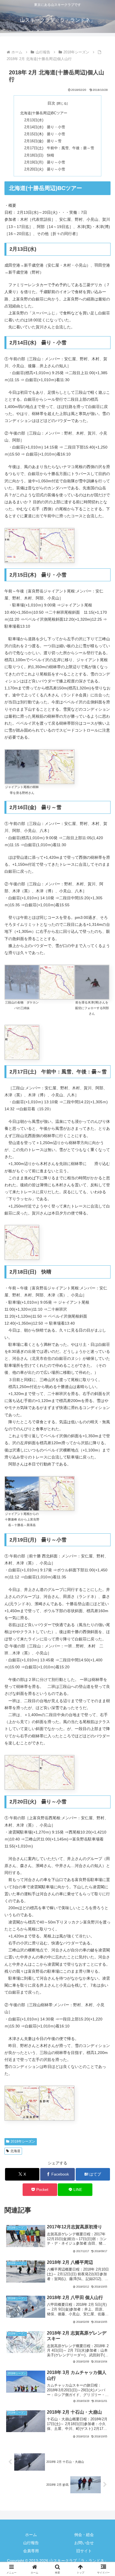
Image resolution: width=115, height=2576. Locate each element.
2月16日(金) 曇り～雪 (43, 141)
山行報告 (31, 2543)
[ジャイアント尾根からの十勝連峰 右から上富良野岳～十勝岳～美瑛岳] (22, 1493)
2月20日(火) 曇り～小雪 (45, 169)
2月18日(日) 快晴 (39, 155)
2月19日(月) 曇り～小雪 (45, 162)
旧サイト (84, 2551)
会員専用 (31, 2551)
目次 (51, 103)
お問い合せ (84, 2543)
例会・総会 (84, 2535)
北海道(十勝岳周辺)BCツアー (44, 113)
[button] (103, 1392)
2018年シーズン (23, 2141)
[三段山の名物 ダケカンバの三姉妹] (22, 982)
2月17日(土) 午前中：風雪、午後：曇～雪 (59, 148)
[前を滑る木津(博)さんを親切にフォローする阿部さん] (92, 982)
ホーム (31, 2535)
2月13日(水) (34, 120)
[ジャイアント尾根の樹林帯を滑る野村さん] (22, 767)
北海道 (15, 2151)
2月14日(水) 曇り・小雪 (45, 127)
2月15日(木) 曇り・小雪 (45, 134)
